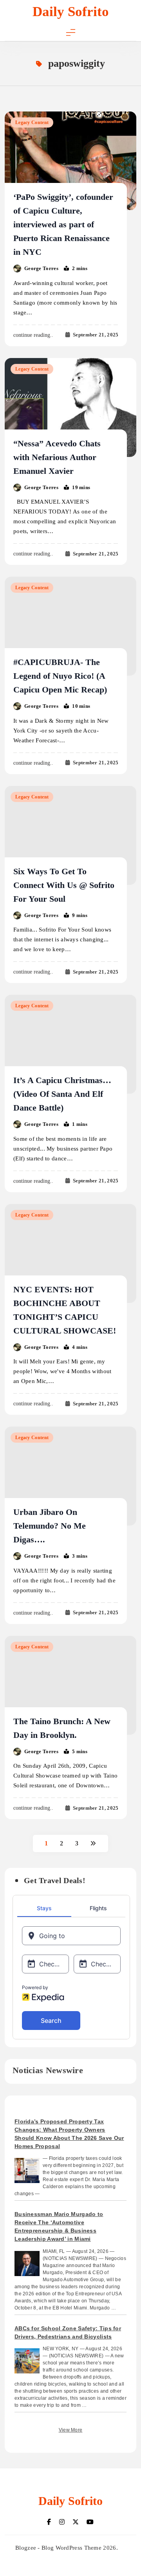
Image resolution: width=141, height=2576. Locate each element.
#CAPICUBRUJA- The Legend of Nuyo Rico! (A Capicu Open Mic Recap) (60, 676)
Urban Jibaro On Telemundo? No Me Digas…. (50, 1526)
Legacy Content (32, 122)
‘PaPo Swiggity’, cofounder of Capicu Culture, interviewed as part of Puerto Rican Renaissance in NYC (63, 224)
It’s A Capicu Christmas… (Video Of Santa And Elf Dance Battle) (62, 1094)
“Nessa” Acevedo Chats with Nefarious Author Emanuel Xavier (57, 457)
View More (71, 2430)
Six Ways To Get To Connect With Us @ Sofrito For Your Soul (64, 885)
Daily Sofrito (71, 12)
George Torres (41, 268)
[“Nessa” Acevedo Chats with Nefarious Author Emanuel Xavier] (70, 407)
